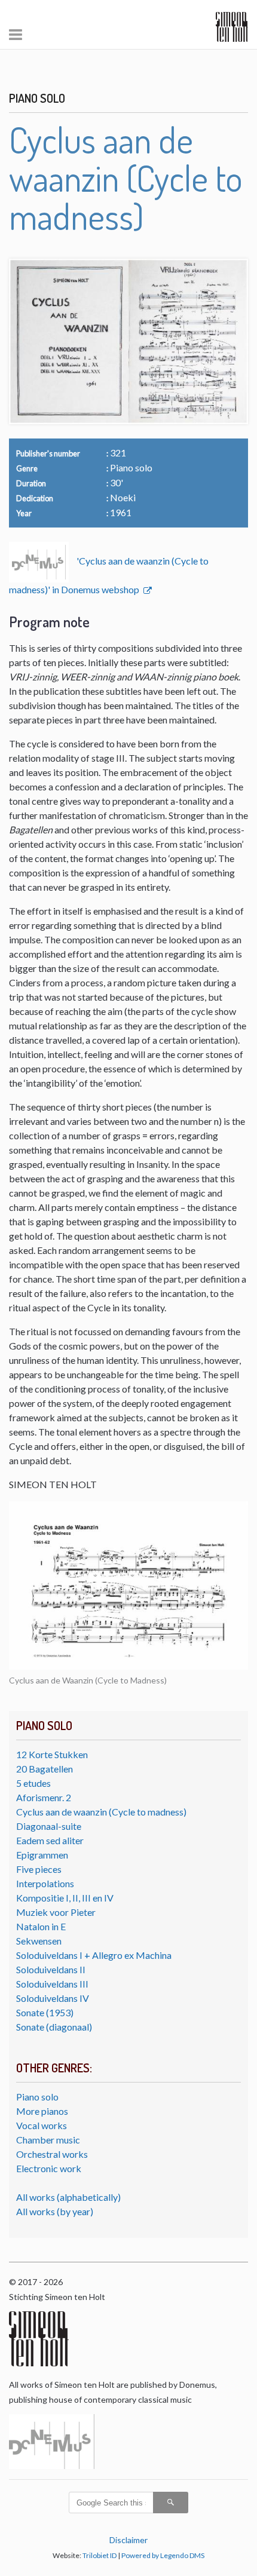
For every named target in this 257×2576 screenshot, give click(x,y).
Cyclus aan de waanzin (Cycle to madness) (101, 1812)
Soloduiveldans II (51, 1969)
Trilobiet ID (100, 2555)
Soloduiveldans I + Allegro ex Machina (94, 1955)
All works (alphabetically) (68, 2197)
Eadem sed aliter (50, 1840)
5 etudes (33, 1783)
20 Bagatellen (45, 1769)
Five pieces (39, 1869)
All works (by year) (55, 2211)
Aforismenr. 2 (44, 1797)
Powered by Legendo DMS (163, 2555)
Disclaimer (128, 2540)
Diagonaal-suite (49, 1826)
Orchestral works (52, 2154)
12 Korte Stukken (52, 1754)
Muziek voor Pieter (56, 1912)
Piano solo (37, 2097)
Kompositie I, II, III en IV (65, 1898)
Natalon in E (41, 1926)
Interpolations (45, 1883)
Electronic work (49, 2168)
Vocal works (42, 2125)
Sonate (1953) (45, 2012)
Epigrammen (42, 1855)
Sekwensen (39, 1941)
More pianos (42, 2111)
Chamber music (48, 2140)
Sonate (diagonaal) (54, 2027)
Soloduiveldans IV (53, 1998)
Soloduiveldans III (52, 1984)
